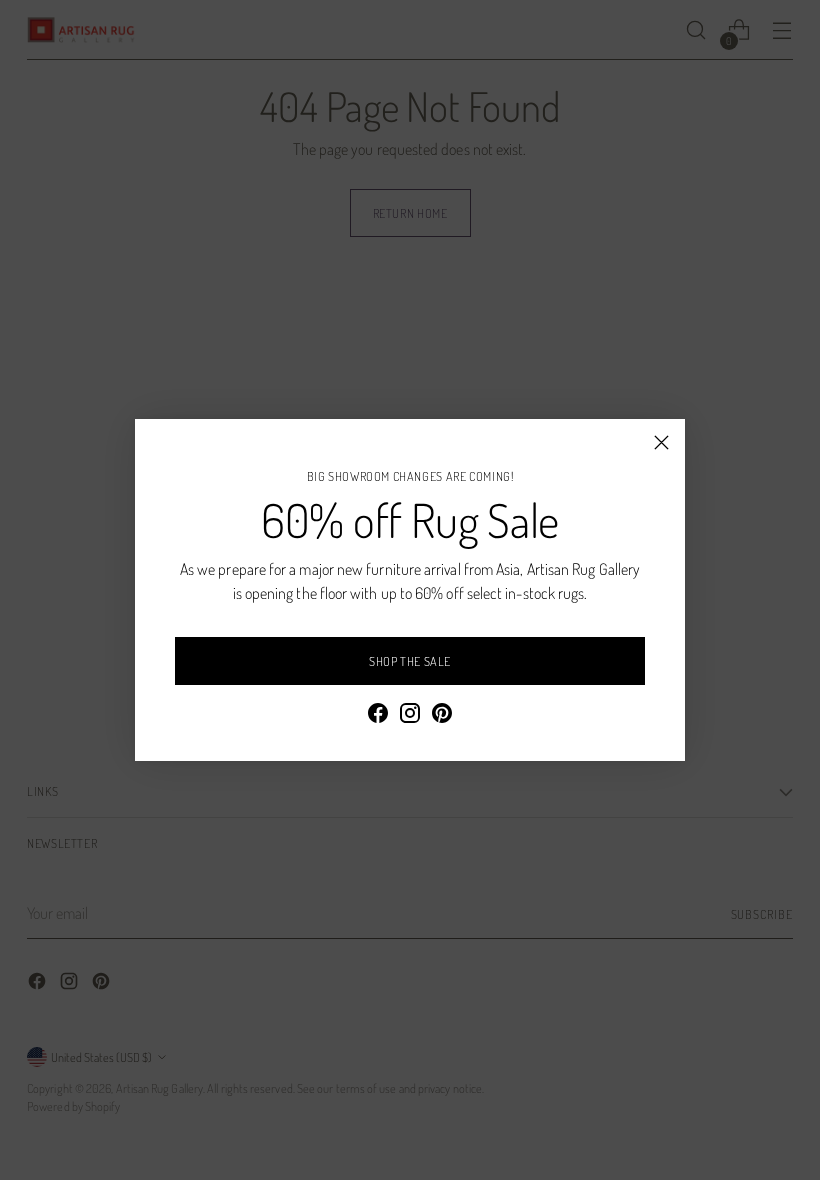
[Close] (661, 442)
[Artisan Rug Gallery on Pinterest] (442, 716)
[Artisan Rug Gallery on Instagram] (410, 716)
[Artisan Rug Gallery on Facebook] (378, 716)
